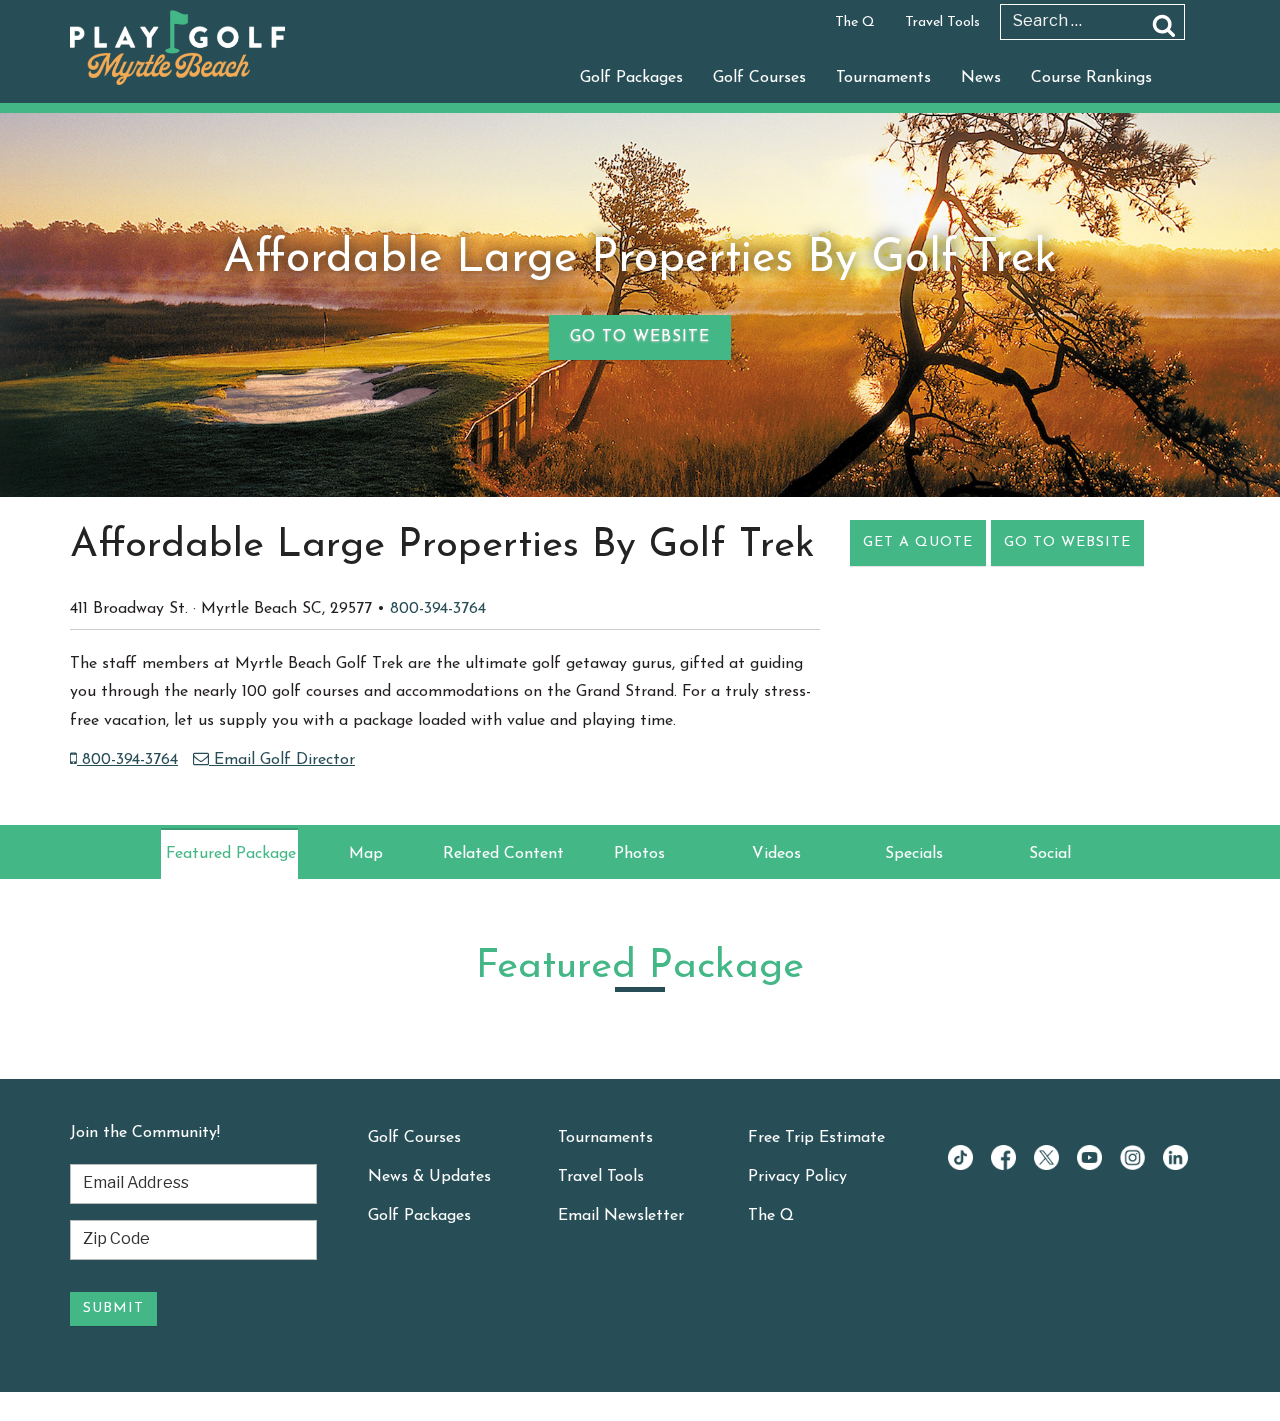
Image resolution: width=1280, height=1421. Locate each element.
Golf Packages (631, 78)
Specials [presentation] (914, 854)
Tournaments (883, 78)
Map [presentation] (366, 854)
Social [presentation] (1050, 854)
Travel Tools (942, 22)
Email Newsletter (621, 1216)
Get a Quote (918, 542)
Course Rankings (1091, 78)
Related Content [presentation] (503, 854)
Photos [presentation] (639, 854)
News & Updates (429, 1177)
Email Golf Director (282, 760)
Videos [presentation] (776, 854)
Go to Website (640, 337)
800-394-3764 (438, 609)
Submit (113, 1308)
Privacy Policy (797, 1177)
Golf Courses (759, 78)
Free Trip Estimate (816, 1138)
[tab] (229, 854)
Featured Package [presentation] (231, 854)
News (981, 78)
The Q (855, 22)
